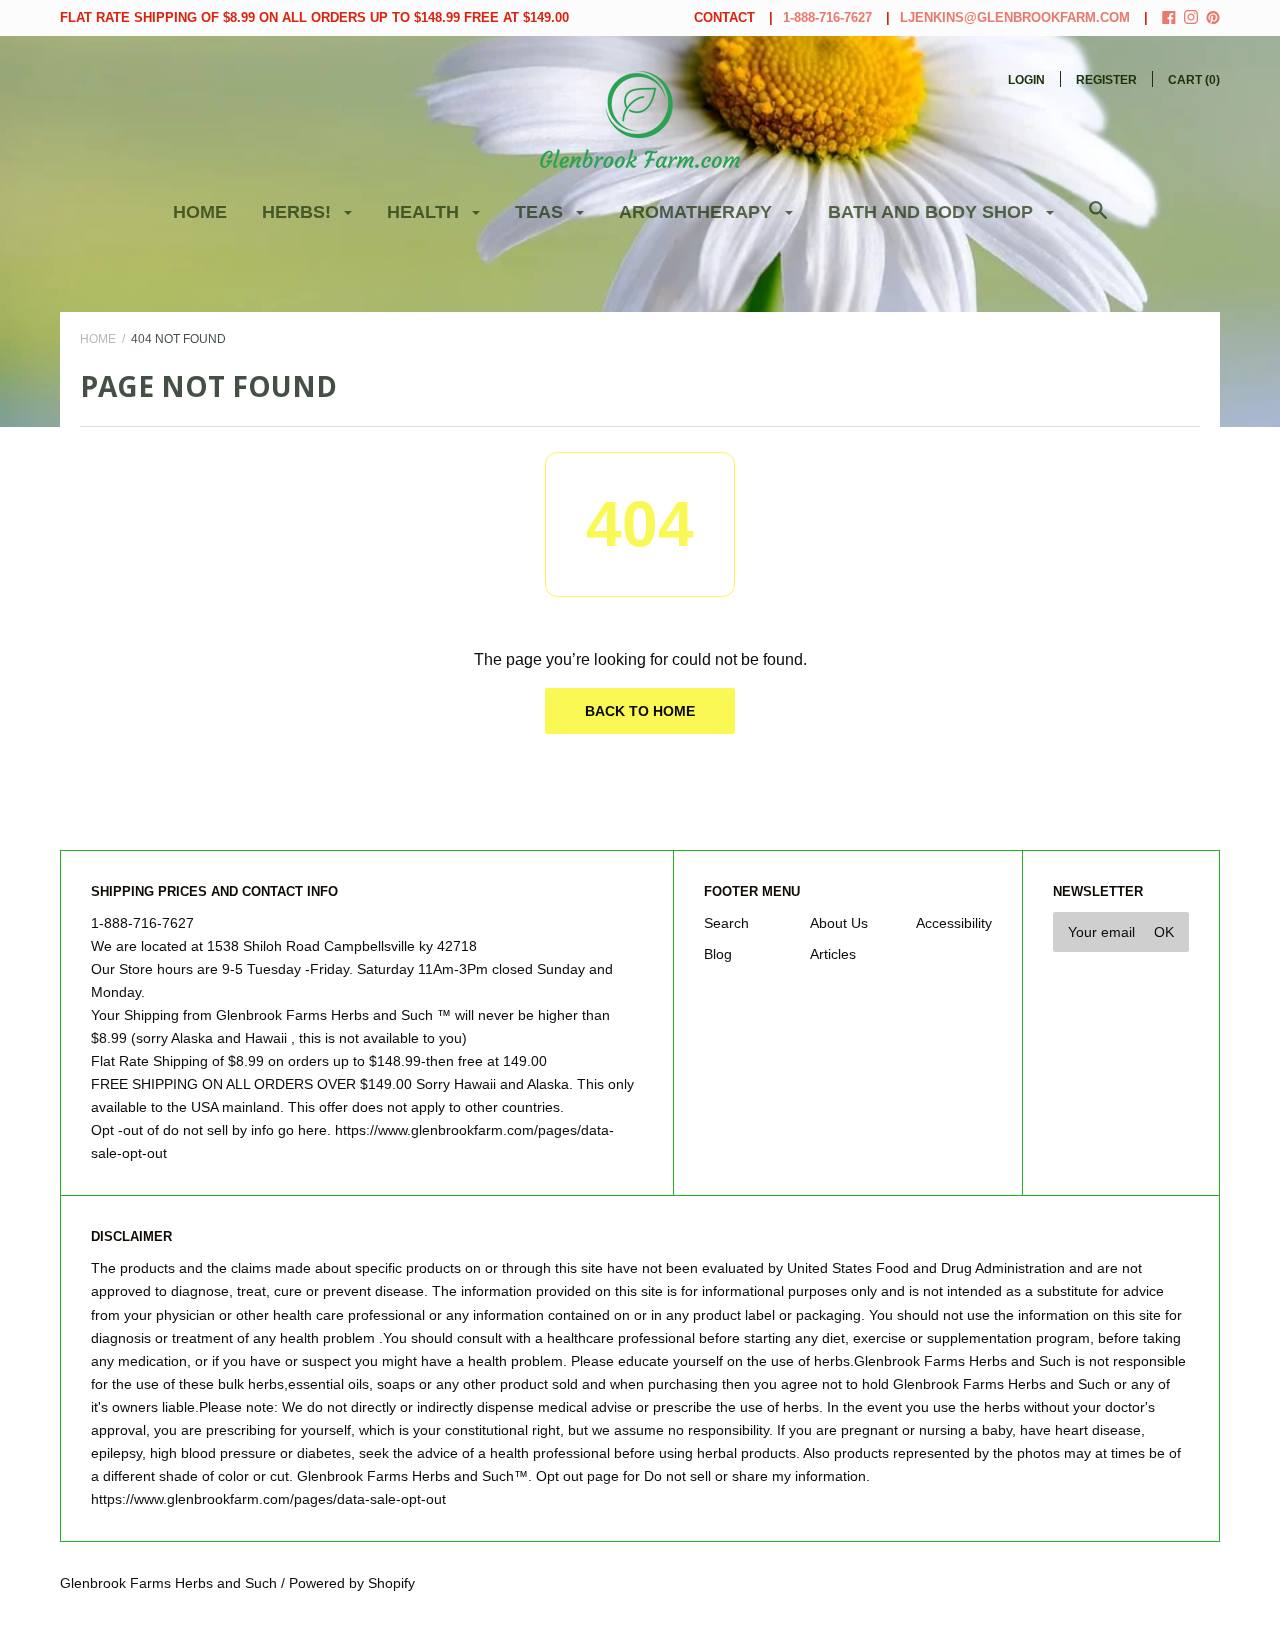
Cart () (1194, 80)
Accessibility (954, 923)
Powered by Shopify (352, 1583)
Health (425, 212)
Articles (833, 954)
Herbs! (299, 212)
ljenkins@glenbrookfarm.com (1015, 17)
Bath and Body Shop (933, 212)
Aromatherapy (698, 212)
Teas (541, 212)
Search (726, 923)
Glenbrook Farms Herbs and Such (168, 1583)
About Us (839, 923)
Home (200, 212)
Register (1106, 80)
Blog (718, 954)
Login (1026, 80)
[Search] (1098, 220)
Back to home (640, 711)
